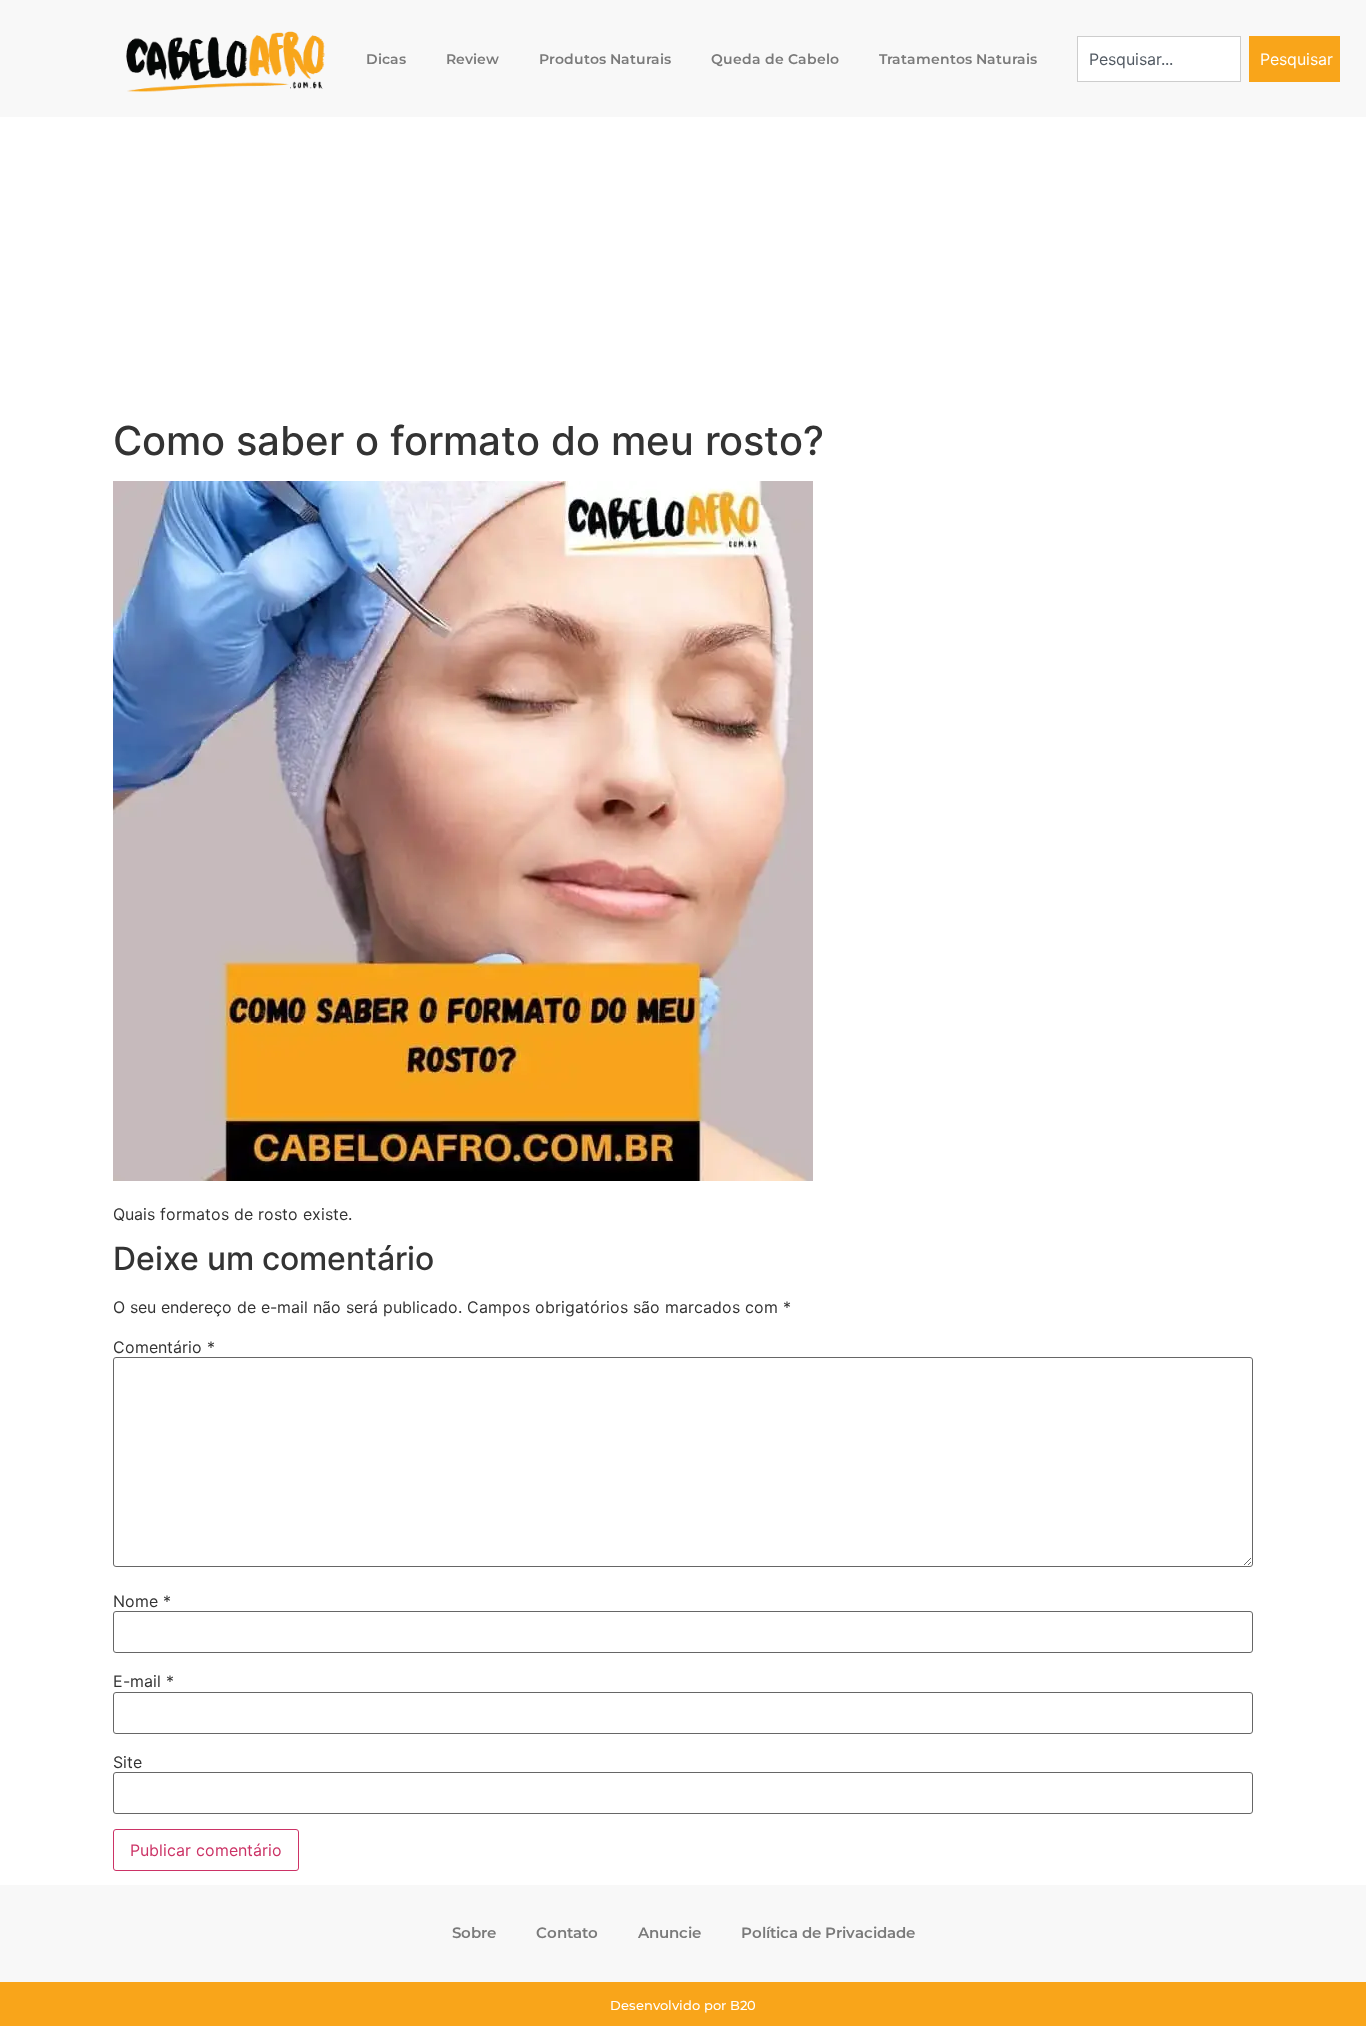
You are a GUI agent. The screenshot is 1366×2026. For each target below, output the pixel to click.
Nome (142, 1601)
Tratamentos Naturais (958, 59)
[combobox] (1159, 59)
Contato (567, 1932)
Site (127, 1762)
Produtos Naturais (605, 59)
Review (472, 59)
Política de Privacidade (828, 1932)
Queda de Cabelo (775, 59)
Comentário (164, 1347)
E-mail (143, 1681)
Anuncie (669, 1932)
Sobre (474, 1932)
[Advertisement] (683, 267)
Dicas (386, 59)
